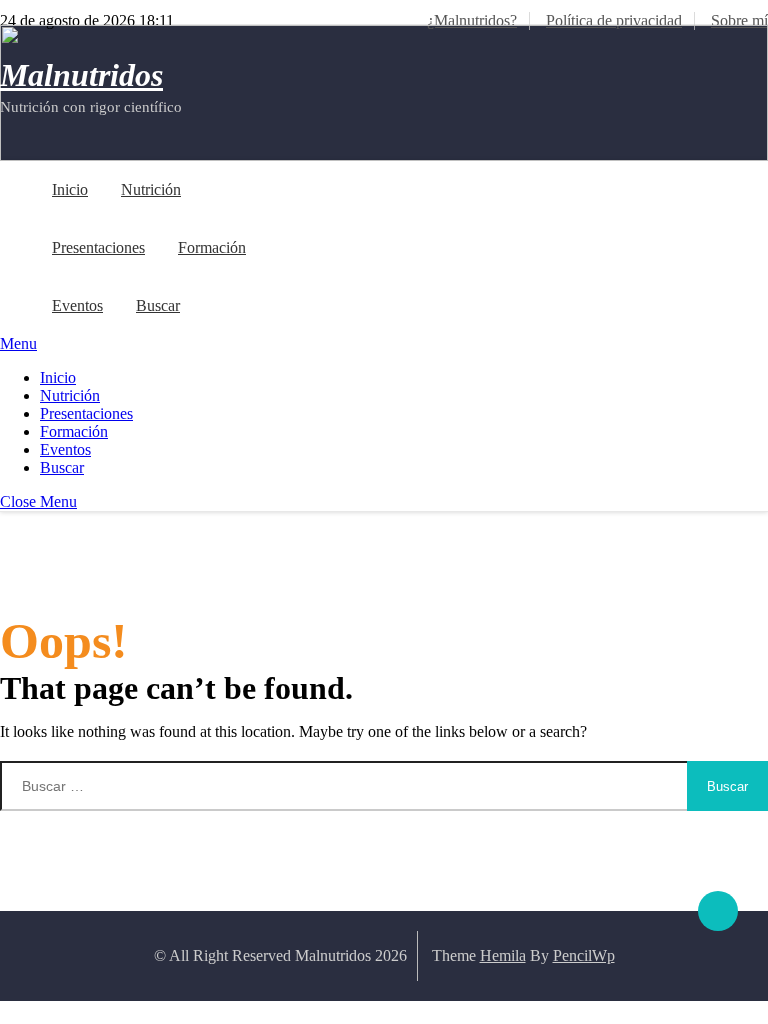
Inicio (70, 189)
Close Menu (38, 501)
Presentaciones (98, 247)
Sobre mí (739, 20)
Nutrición (151, 189)
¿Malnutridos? (472, 20)
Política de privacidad (614, 20)
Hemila (503, 955)
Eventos (77, 305)
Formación (212, 247)
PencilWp (584, 955)
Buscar (158, 305)
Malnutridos (81, 75)
